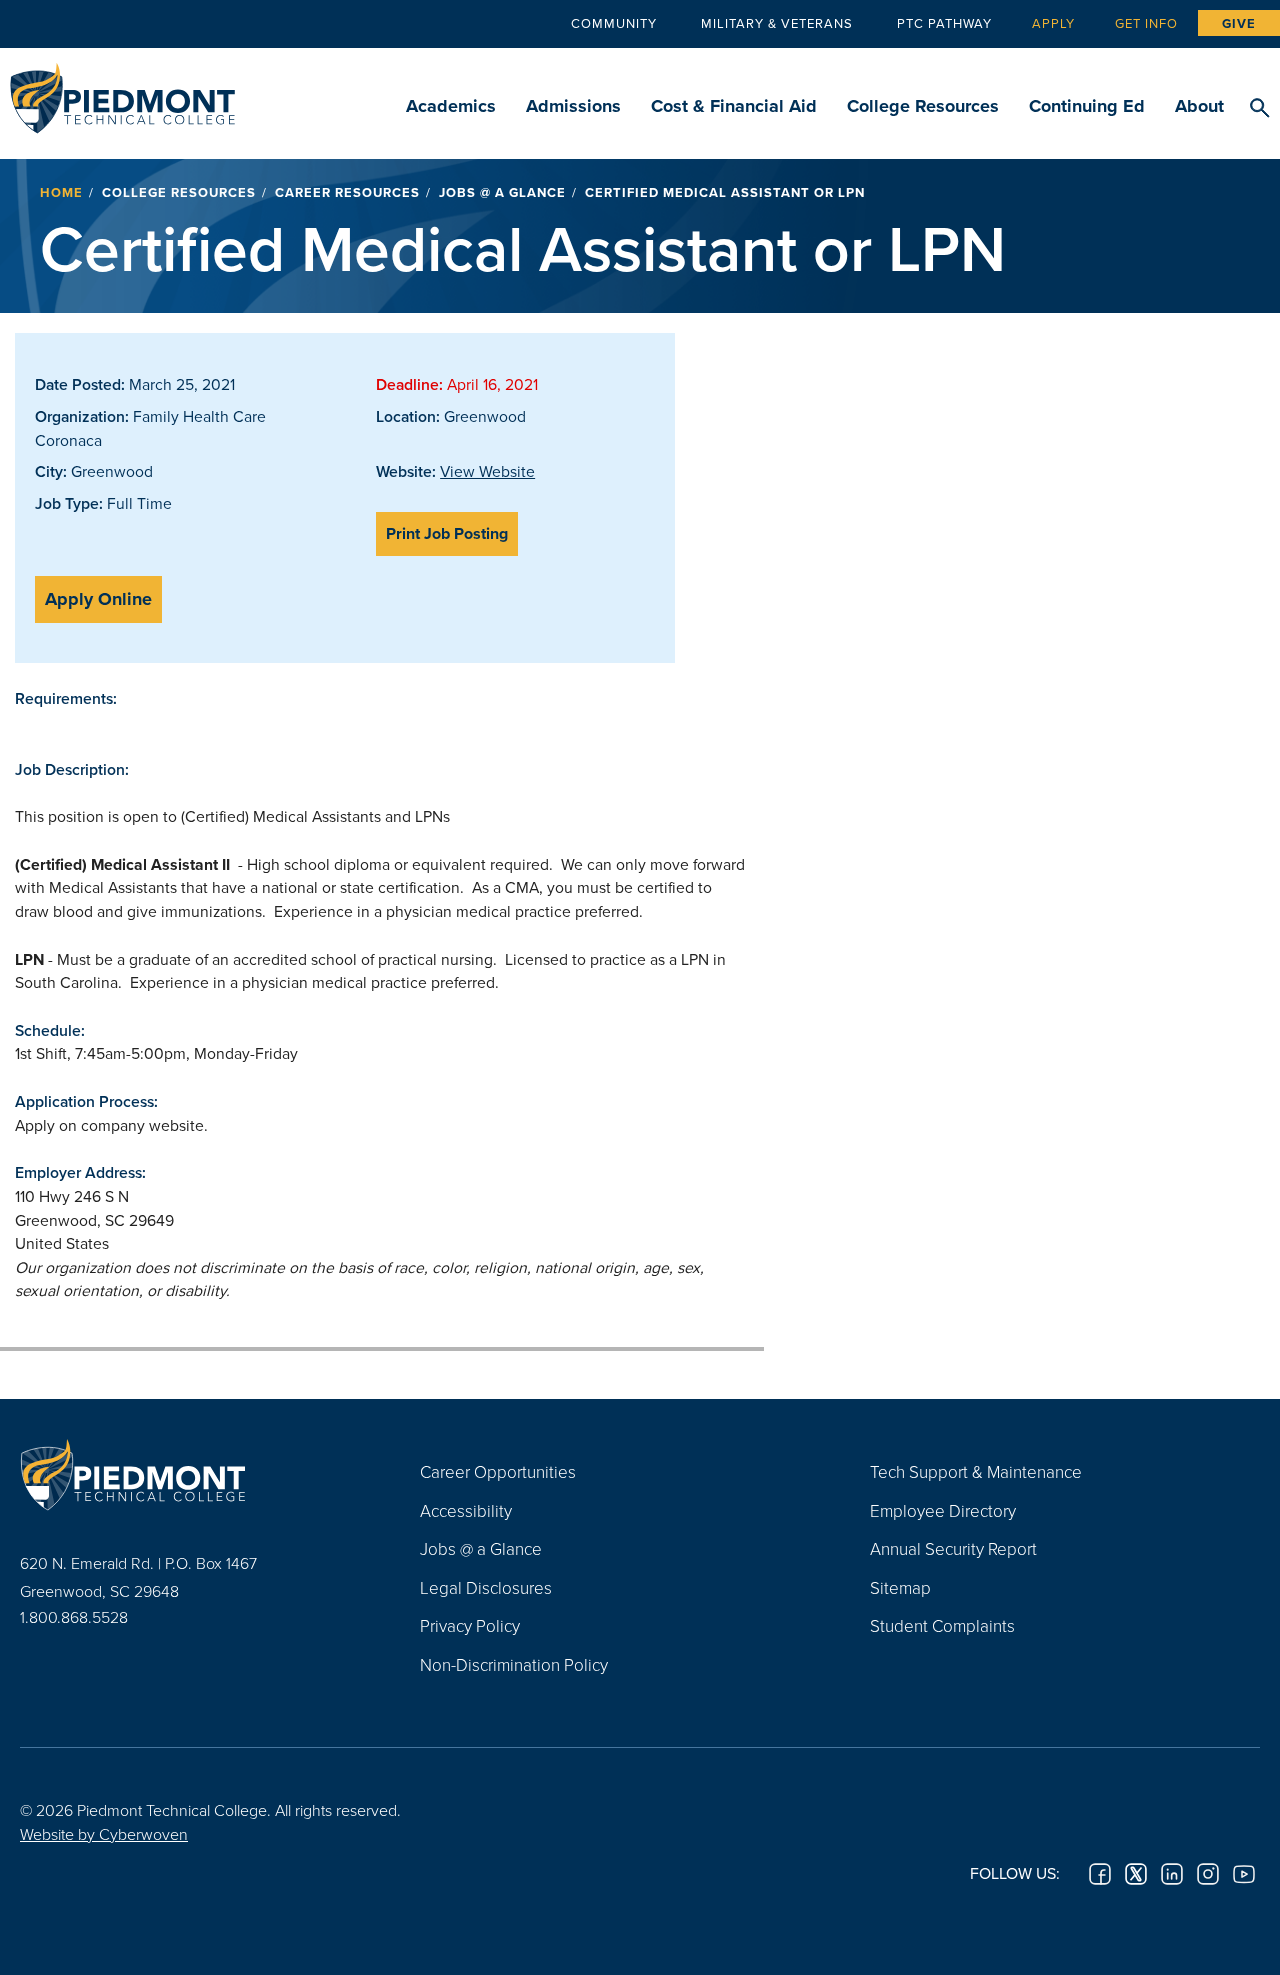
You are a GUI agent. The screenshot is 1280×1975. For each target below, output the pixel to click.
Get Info (1146, 23)
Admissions (573, 106)
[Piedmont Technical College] (190, 1474)
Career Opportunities (498, 1471)
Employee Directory (943, 1510)
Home (61, 192)
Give (1239, 23)
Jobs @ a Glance (502, 192)
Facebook (1100, 1874)
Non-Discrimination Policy (514, 1664)
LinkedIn (1172, 1874)
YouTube (1244, 1874)
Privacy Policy (470, 1625)
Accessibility (466, 1510)
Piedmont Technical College (122, 92)
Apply (1053, 23)
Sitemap (900, 1587)
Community (614, 23)
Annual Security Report (953, 1548)
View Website (487, 471)
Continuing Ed (1087, 106)
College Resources (923, 106)
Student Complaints (942, 1625)
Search (1259, 109)
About (1199, 106)
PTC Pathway (944, 23)
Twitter (1136, 1874)
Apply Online (98, 599)
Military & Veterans (777, 23)
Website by (104, 1834)
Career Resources (347, 192)
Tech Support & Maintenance (976, 1471)
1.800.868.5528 (74, 1617)
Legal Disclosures (486, 1587)
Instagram (1208, 1874)
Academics (451, 106)
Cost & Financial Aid (734, 106)
